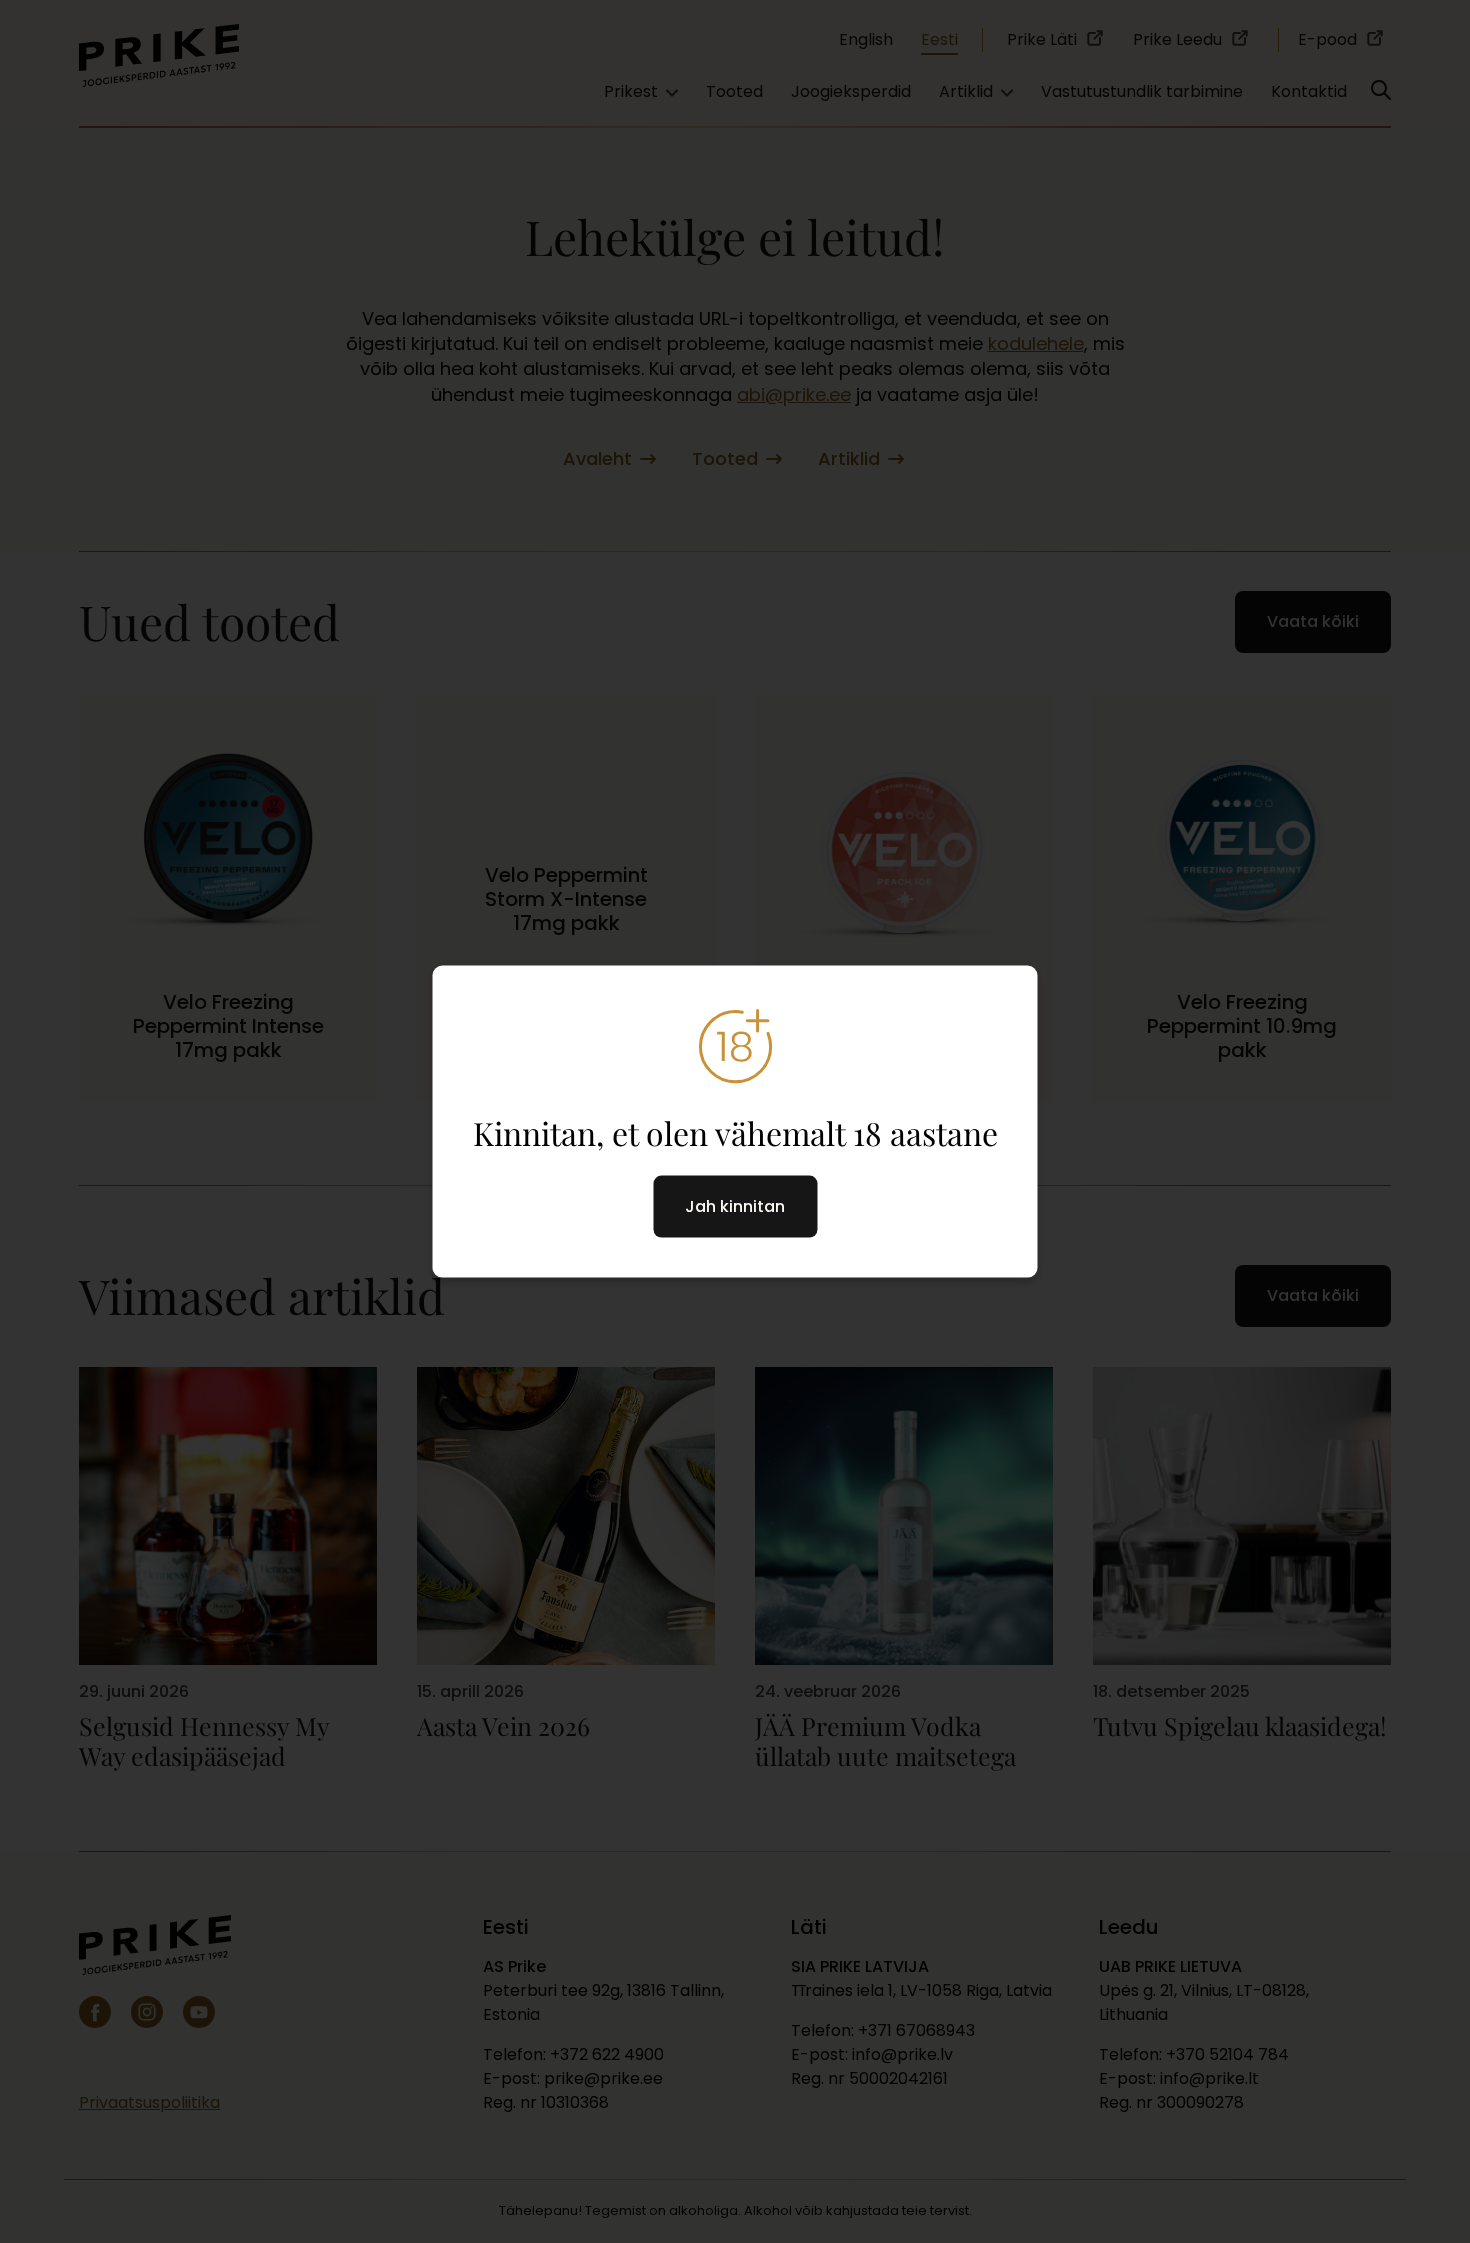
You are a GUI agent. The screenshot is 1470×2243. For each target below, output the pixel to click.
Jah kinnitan (735, 1206)
